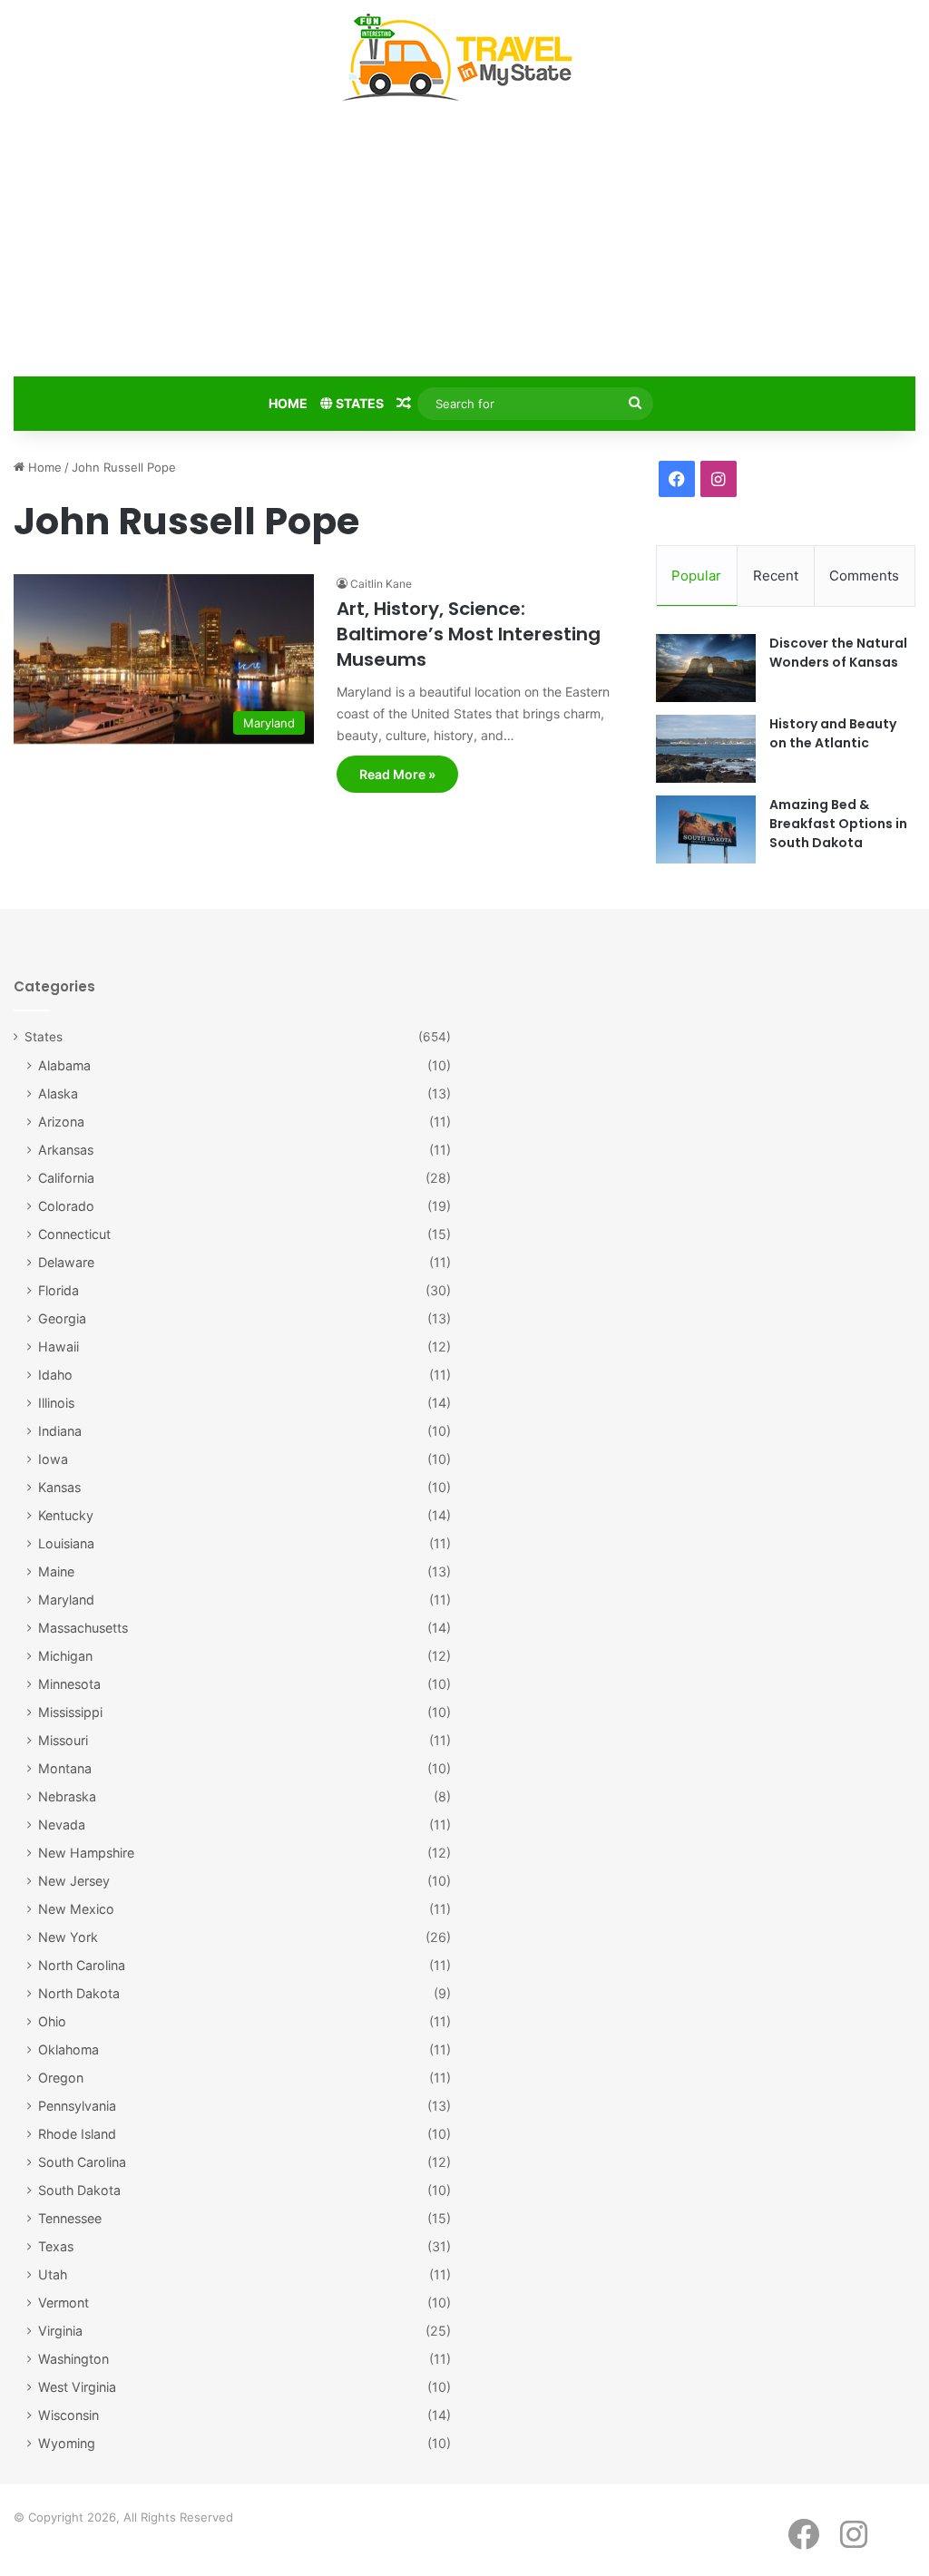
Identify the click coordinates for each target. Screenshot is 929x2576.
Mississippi (70, 1712)
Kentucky (66, 1515)
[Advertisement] (464, 243)
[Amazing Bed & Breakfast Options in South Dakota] (706, 829)
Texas (56, 2246)
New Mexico (76, 1909)
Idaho (55, 1375)
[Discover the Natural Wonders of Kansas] (706, 668)
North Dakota (79, 1993)
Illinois (56, 1403)
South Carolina (82, 2162)
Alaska (58, 1093)
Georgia (62, 1318)
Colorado (66, 1206)
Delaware (66, 1262)
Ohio (52, 2021)
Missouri (63, 1740)
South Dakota (79, 2190)
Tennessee (70, 2218)
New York (68, 1937)
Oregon (61, 2078)
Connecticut (74, 1234)
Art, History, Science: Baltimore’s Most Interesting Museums (469, 634)
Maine (56, 1571)
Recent (776, 576)
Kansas (59, 1487)
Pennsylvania (77, 2106)
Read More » (397, 774)
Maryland (66, 1600)
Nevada (62, 1825)
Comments (864, 576)
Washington (73, 2359)
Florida (59, 1290)
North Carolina (82, 1965)
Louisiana (66, 1543)
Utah (53, 2274)
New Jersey (74, 1881)
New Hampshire (86, 1853)
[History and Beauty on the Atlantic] (706, 749)
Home (288, 403)
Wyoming (67, 2443)
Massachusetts (83, 1628)
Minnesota (69, 1684)
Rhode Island (77, 2134)
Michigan (65, 1656)
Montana (65, 1768)
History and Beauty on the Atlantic (833, 733)
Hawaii (59, 1347)
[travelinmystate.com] (464, 58)
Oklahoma (68, 2049)
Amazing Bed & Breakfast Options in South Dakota (838, 824)
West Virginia (77, 2387)
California (66, 1178)
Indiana (60, 1431)
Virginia (60, 2331)
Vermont (64, 2303)
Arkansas (66, 1150)
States (358, 403)
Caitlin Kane (381, 584)
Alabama (64, 1065)
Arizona (61, 1122)
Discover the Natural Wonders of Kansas (838, 653)
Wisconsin (68, 2415)
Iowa (53, 1459)
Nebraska (67, 1796)
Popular (696, 576)
